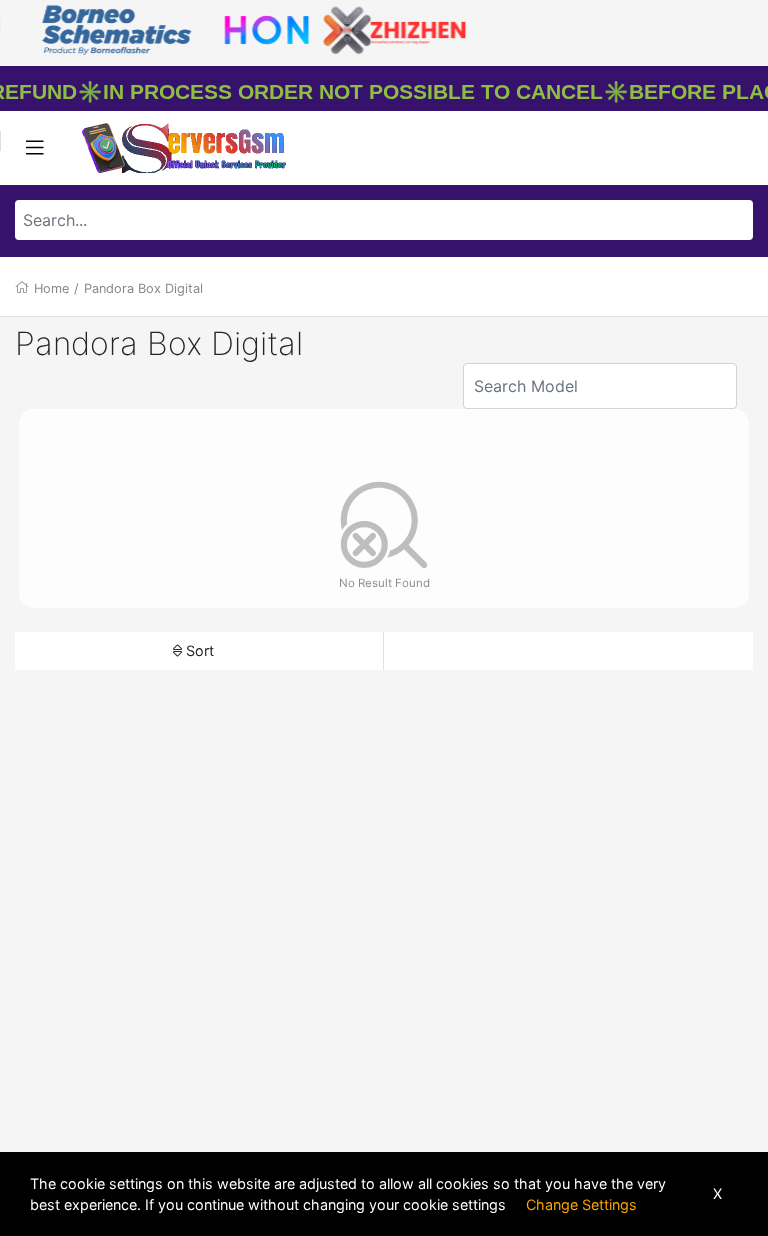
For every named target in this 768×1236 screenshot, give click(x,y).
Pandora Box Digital (143, 288)
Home (51, 288)
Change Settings (581, 1204)
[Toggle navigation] (35, 148)
